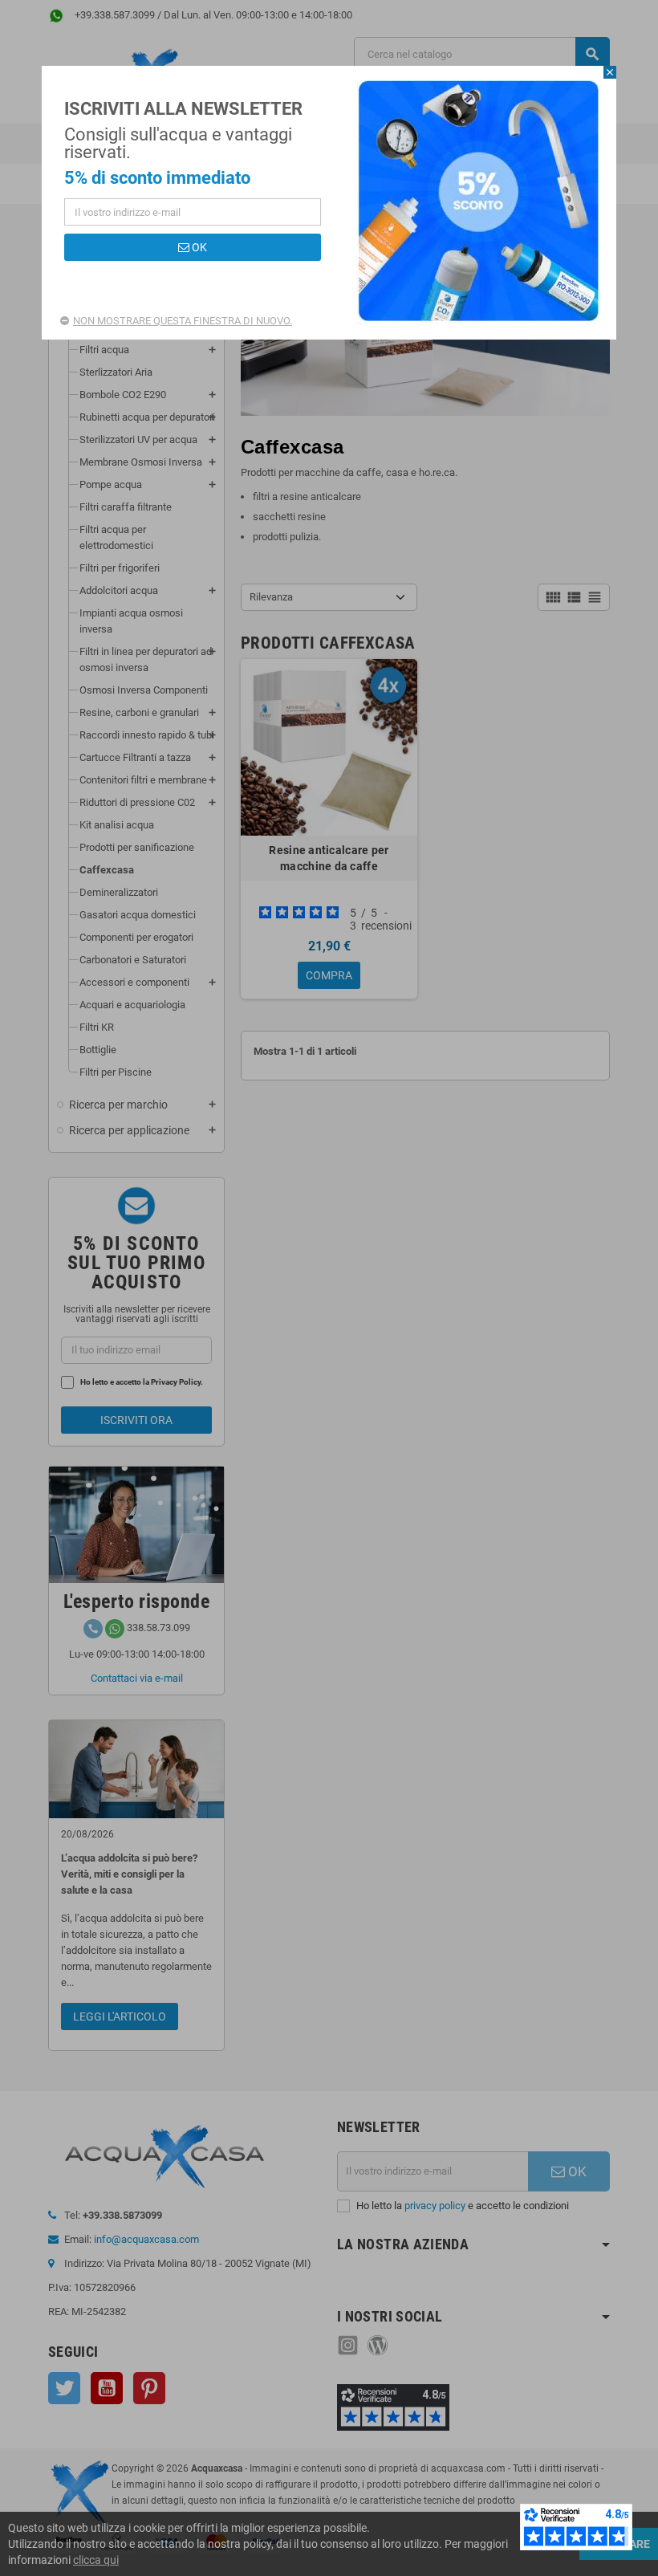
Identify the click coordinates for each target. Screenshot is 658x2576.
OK (198, 247)
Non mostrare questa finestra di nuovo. (183, 321)
